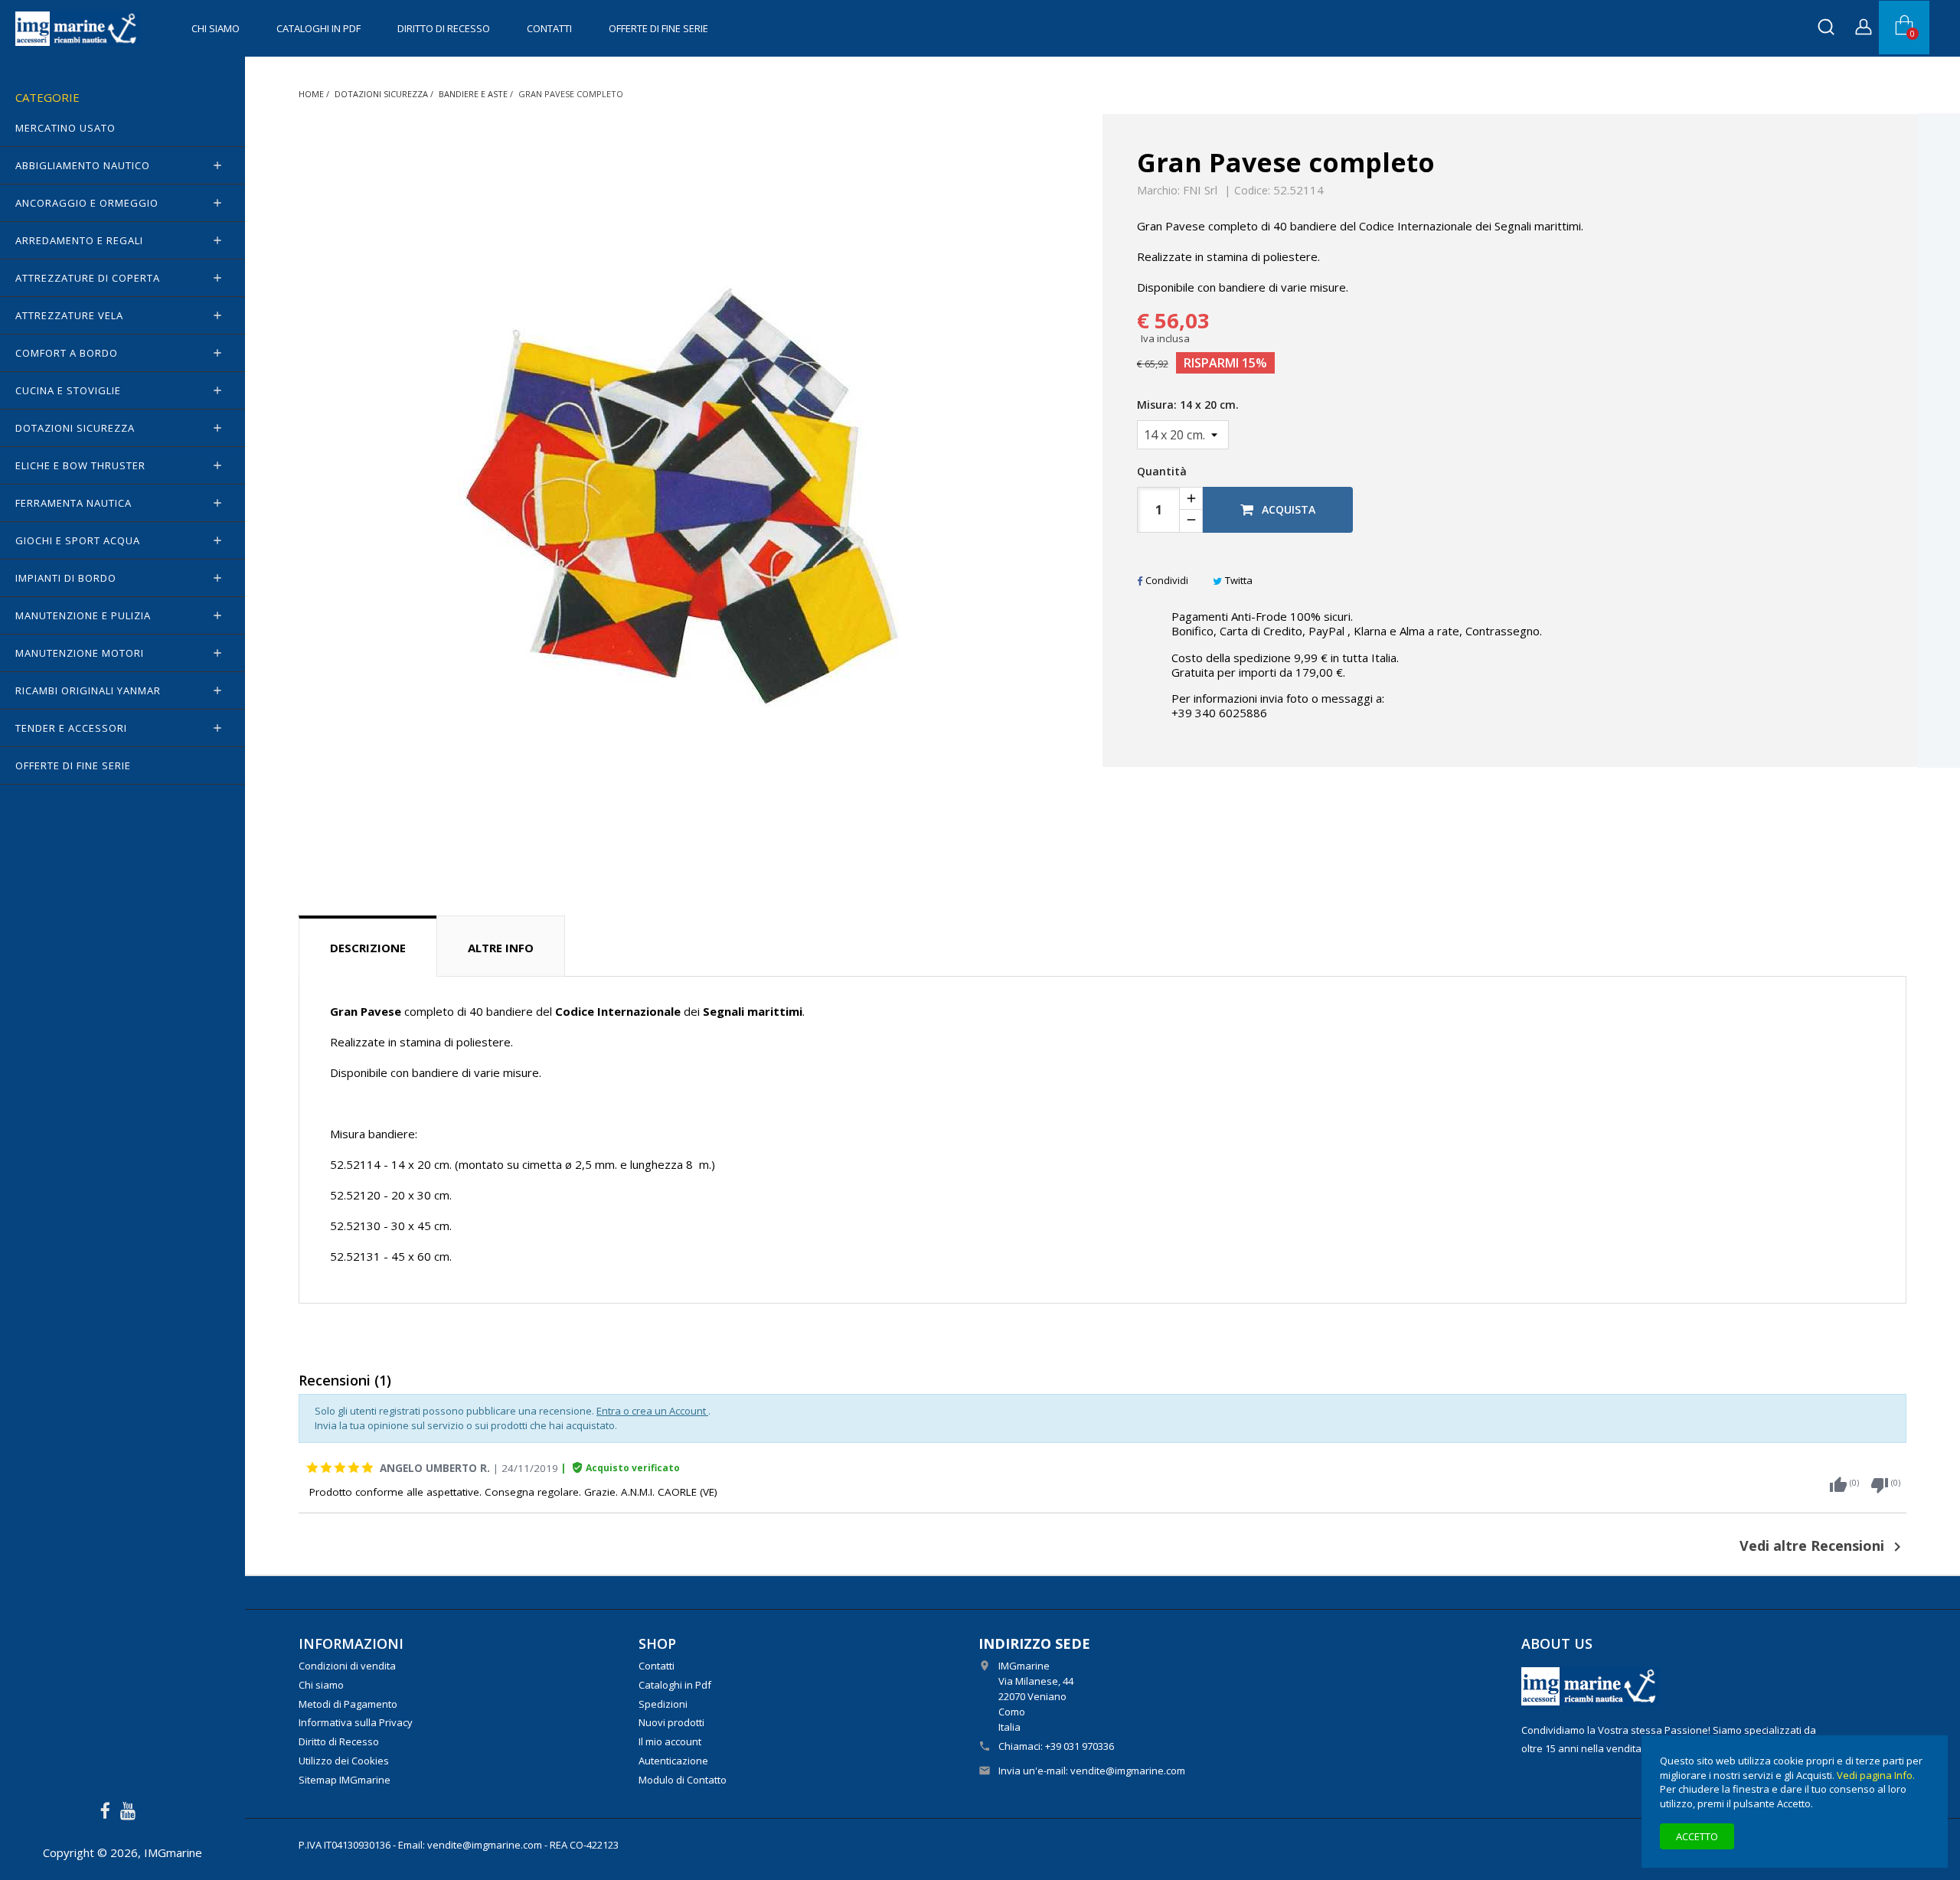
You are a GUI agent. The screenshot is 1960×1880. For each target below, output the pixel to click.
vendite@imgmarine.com (1128, 1771)
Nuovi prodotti (671, 1722)
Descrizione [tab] (368, 948)
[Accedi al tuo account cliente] (1864, 29)
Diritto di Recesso (444, 28)
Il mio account (670, 1741)
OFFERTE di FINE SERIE (658, 28)
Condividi (1167, 580)
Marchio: (1158, 191)
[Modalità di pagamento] (1590, 1685)
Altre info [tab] (501, 948)
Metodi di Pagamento (348, 1704)
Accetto (1697, 1836)
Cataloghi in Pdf (318, 28)
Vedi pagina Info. (1876, 1775)
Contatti (549, 28)
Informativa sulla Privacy (356, 1722)
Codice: (1252, 191)
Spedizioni (663, 1704)
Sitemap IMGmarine (345, 1780)
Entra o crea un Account (652, 1411)
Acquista (1287, 509)
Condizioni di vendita (347, 1666)
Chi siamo (216, 28)
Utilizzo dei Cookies (344, 1761)
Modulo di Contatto (683, 1780)
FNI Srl (1200, 190)
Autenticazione (673, 1761)
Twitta (1239, 580)
